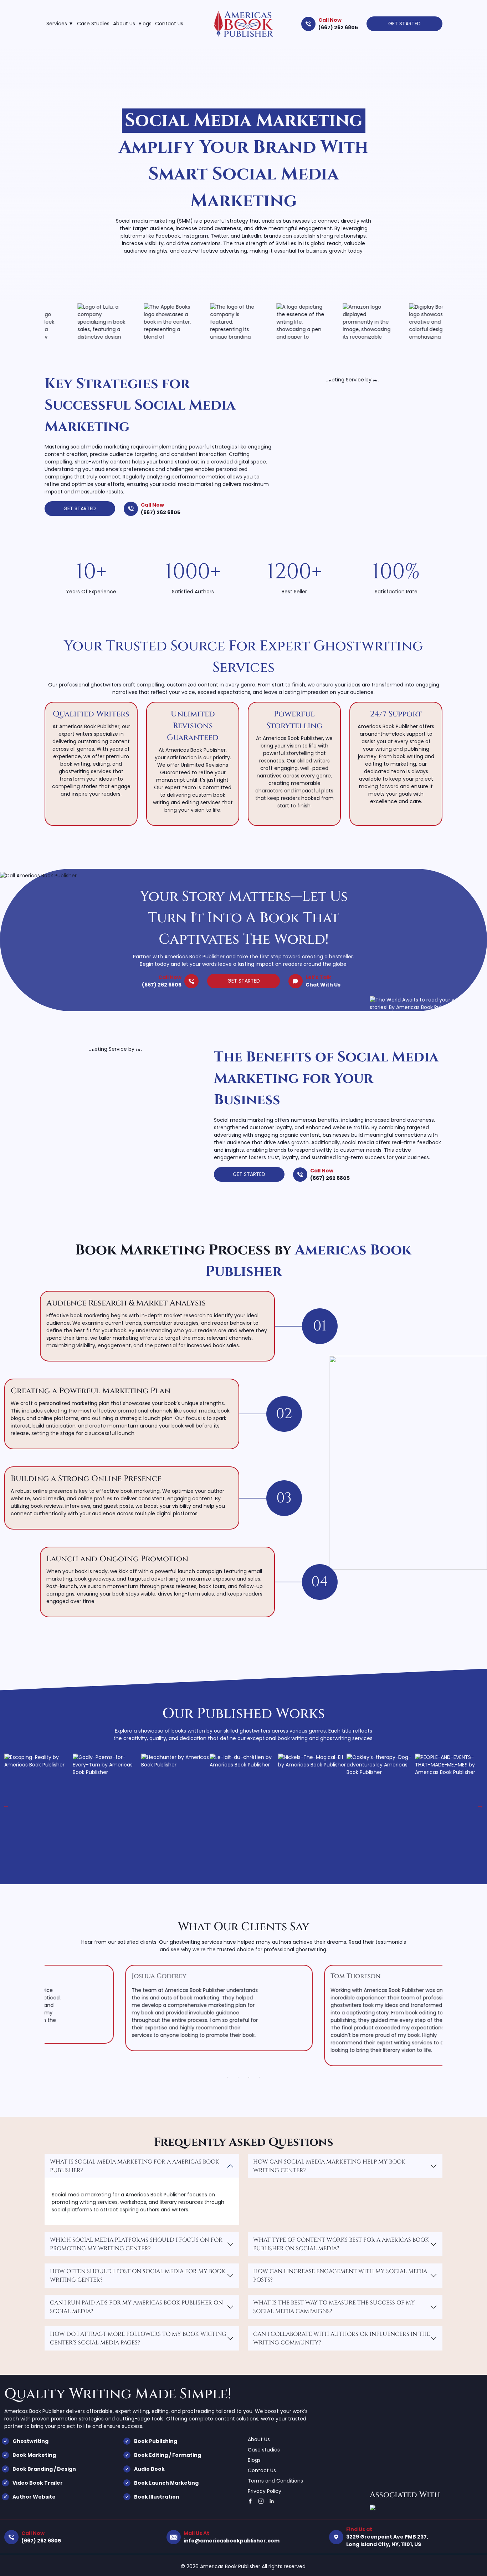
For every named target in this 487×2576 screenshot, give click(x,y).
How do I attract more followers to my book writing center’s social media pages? (138, 2338)
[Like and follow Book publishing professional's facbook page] (250, 2501)
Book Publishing (156, 2441)
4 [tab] (261, 2077)
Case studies (264, 2450)
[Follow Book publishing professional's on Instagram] (261, 2501)
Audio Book (149, 2469)
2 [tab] (240, 2077)
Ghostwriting (30, 2441)
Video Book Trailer (38, 2483)
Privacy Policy (265, 2491)
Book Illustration (157, 2497)
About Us (124, 24)
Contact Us (169, 24)
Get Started (404, 24)
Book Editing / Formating (168, 2455)
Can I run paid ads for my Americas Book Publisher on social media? (136, 2307)
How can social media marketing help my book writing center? (329, 2166)
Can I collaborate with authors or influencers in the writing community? (342, 2338)
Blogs (145, 24)
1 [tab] (229, 2077)
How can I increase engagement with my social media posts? (340, 2276)
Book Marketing (34, 2455)
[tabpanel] (144, 2008)
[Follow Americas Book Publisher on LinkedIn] (272, 2501)
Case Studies (93, 24)
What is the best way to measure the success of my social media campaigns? (334, 2307)
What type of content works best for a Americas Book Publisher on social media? (341, 2244)
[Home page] (243, 24)
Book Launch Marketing (166, 2483)
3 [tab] (251, 2077)
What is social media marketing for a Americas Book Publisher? (135, 2166)
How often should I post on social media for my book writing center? (138, 2276)
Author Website (34, 2497)
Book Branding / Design (44, 2469)
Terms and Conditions (275, 2481)
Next (477, 1802)
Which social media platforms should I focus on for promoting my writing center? (136, 2244)
